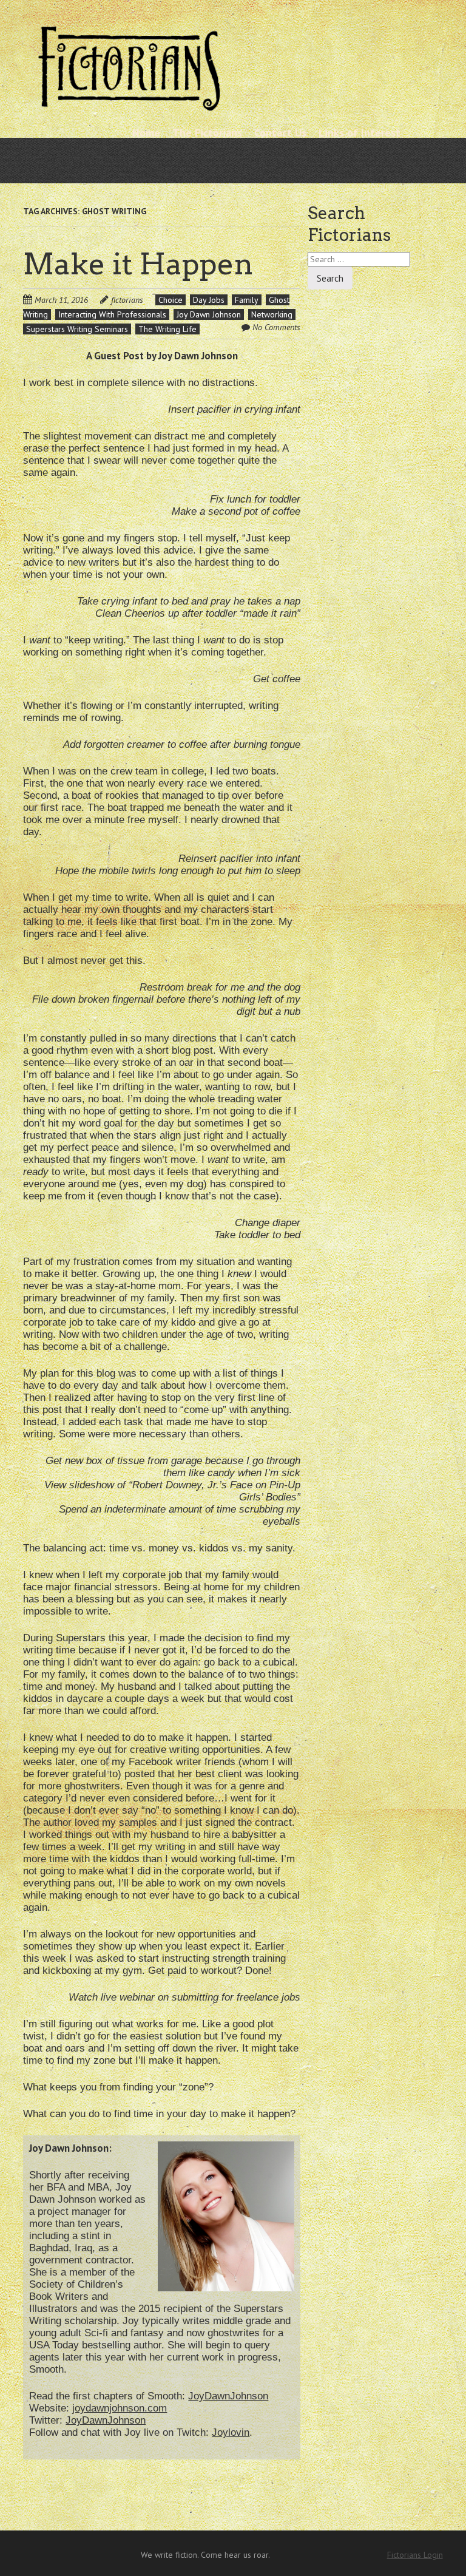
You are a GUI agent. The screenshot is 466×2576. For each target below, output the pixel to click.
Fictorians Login (415, 2555)
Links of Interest (360, 133)
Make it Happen (138, 264)
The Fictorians (207, 133)
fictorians (127, 300)
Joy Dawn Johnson (209, 314)
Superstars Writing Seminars (77, 329)
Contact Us (280, 133)
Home (146, 133)
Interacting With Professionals (112, 314)
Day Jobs (209, 300)
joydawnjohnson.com (120, 2408)
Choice (171, 300)
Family (247, 300)
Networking (272, 314)
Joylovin (231, 2432)
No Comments (276, 327)
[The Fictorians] (129, 106)
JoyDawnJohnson (228, 2396)
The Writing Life (167, 329)
